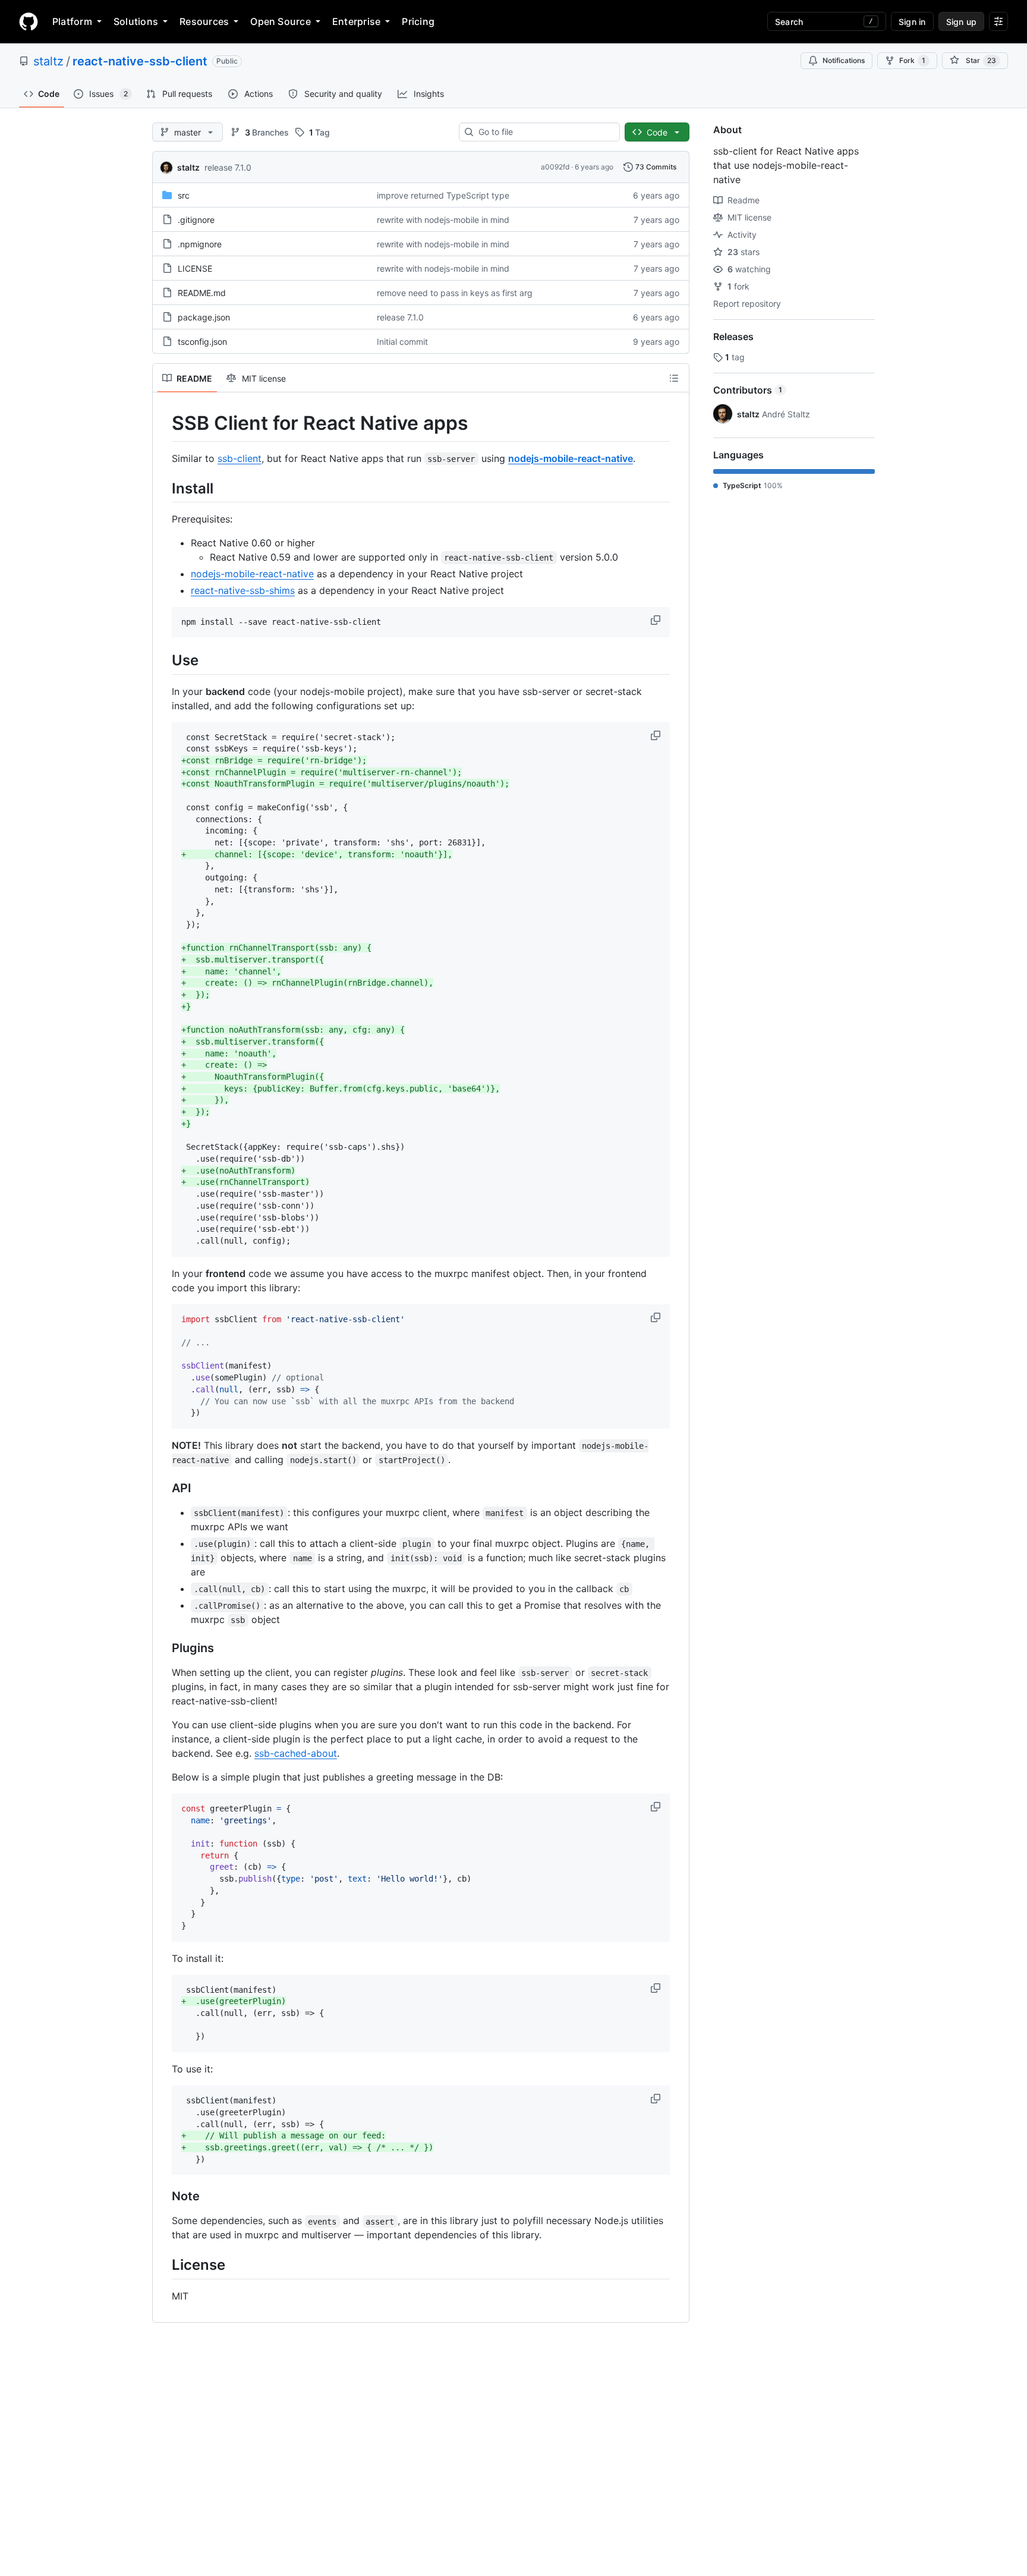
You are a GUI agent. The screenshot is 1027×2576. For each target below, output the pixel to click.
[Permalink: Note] (163, 2197)
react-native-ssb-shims (243, 590)
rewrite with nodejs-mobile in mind (443, 220)
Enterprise (356, 21)
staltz (48, 61)
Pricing (418, 21)
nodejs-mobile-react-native (571, 458)
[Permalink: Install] (163, 488)
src (184, 195)
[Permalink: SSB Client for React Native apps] (163, 423)
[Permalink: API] (163, 1488)
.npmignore (200, 244)
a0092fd (555, 167)
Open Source (281, 21)
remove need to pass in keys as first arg (455, 293)
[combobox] (544, 132)
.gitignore (196, 220)
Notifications (844, 60)
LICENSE (195, 268)
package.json (204, 317)
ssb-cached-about (296, 1753)
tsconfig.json (202, 342)
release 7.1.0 (228, 167)
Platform (72, 21)
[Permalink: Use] (163, 660)
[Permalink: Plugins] (163, 1648)
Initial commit (402, 342)
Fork (912, 60)
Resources (204, 21)
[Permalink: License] (163, 2265)
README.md (202, 293)
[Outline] (674, 378)
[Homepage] (29, 21)
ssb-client (240, 458)
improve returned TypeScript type (443, 195)
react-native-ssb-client (140, 61)
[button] (657, 620)
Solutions (136, 21)
